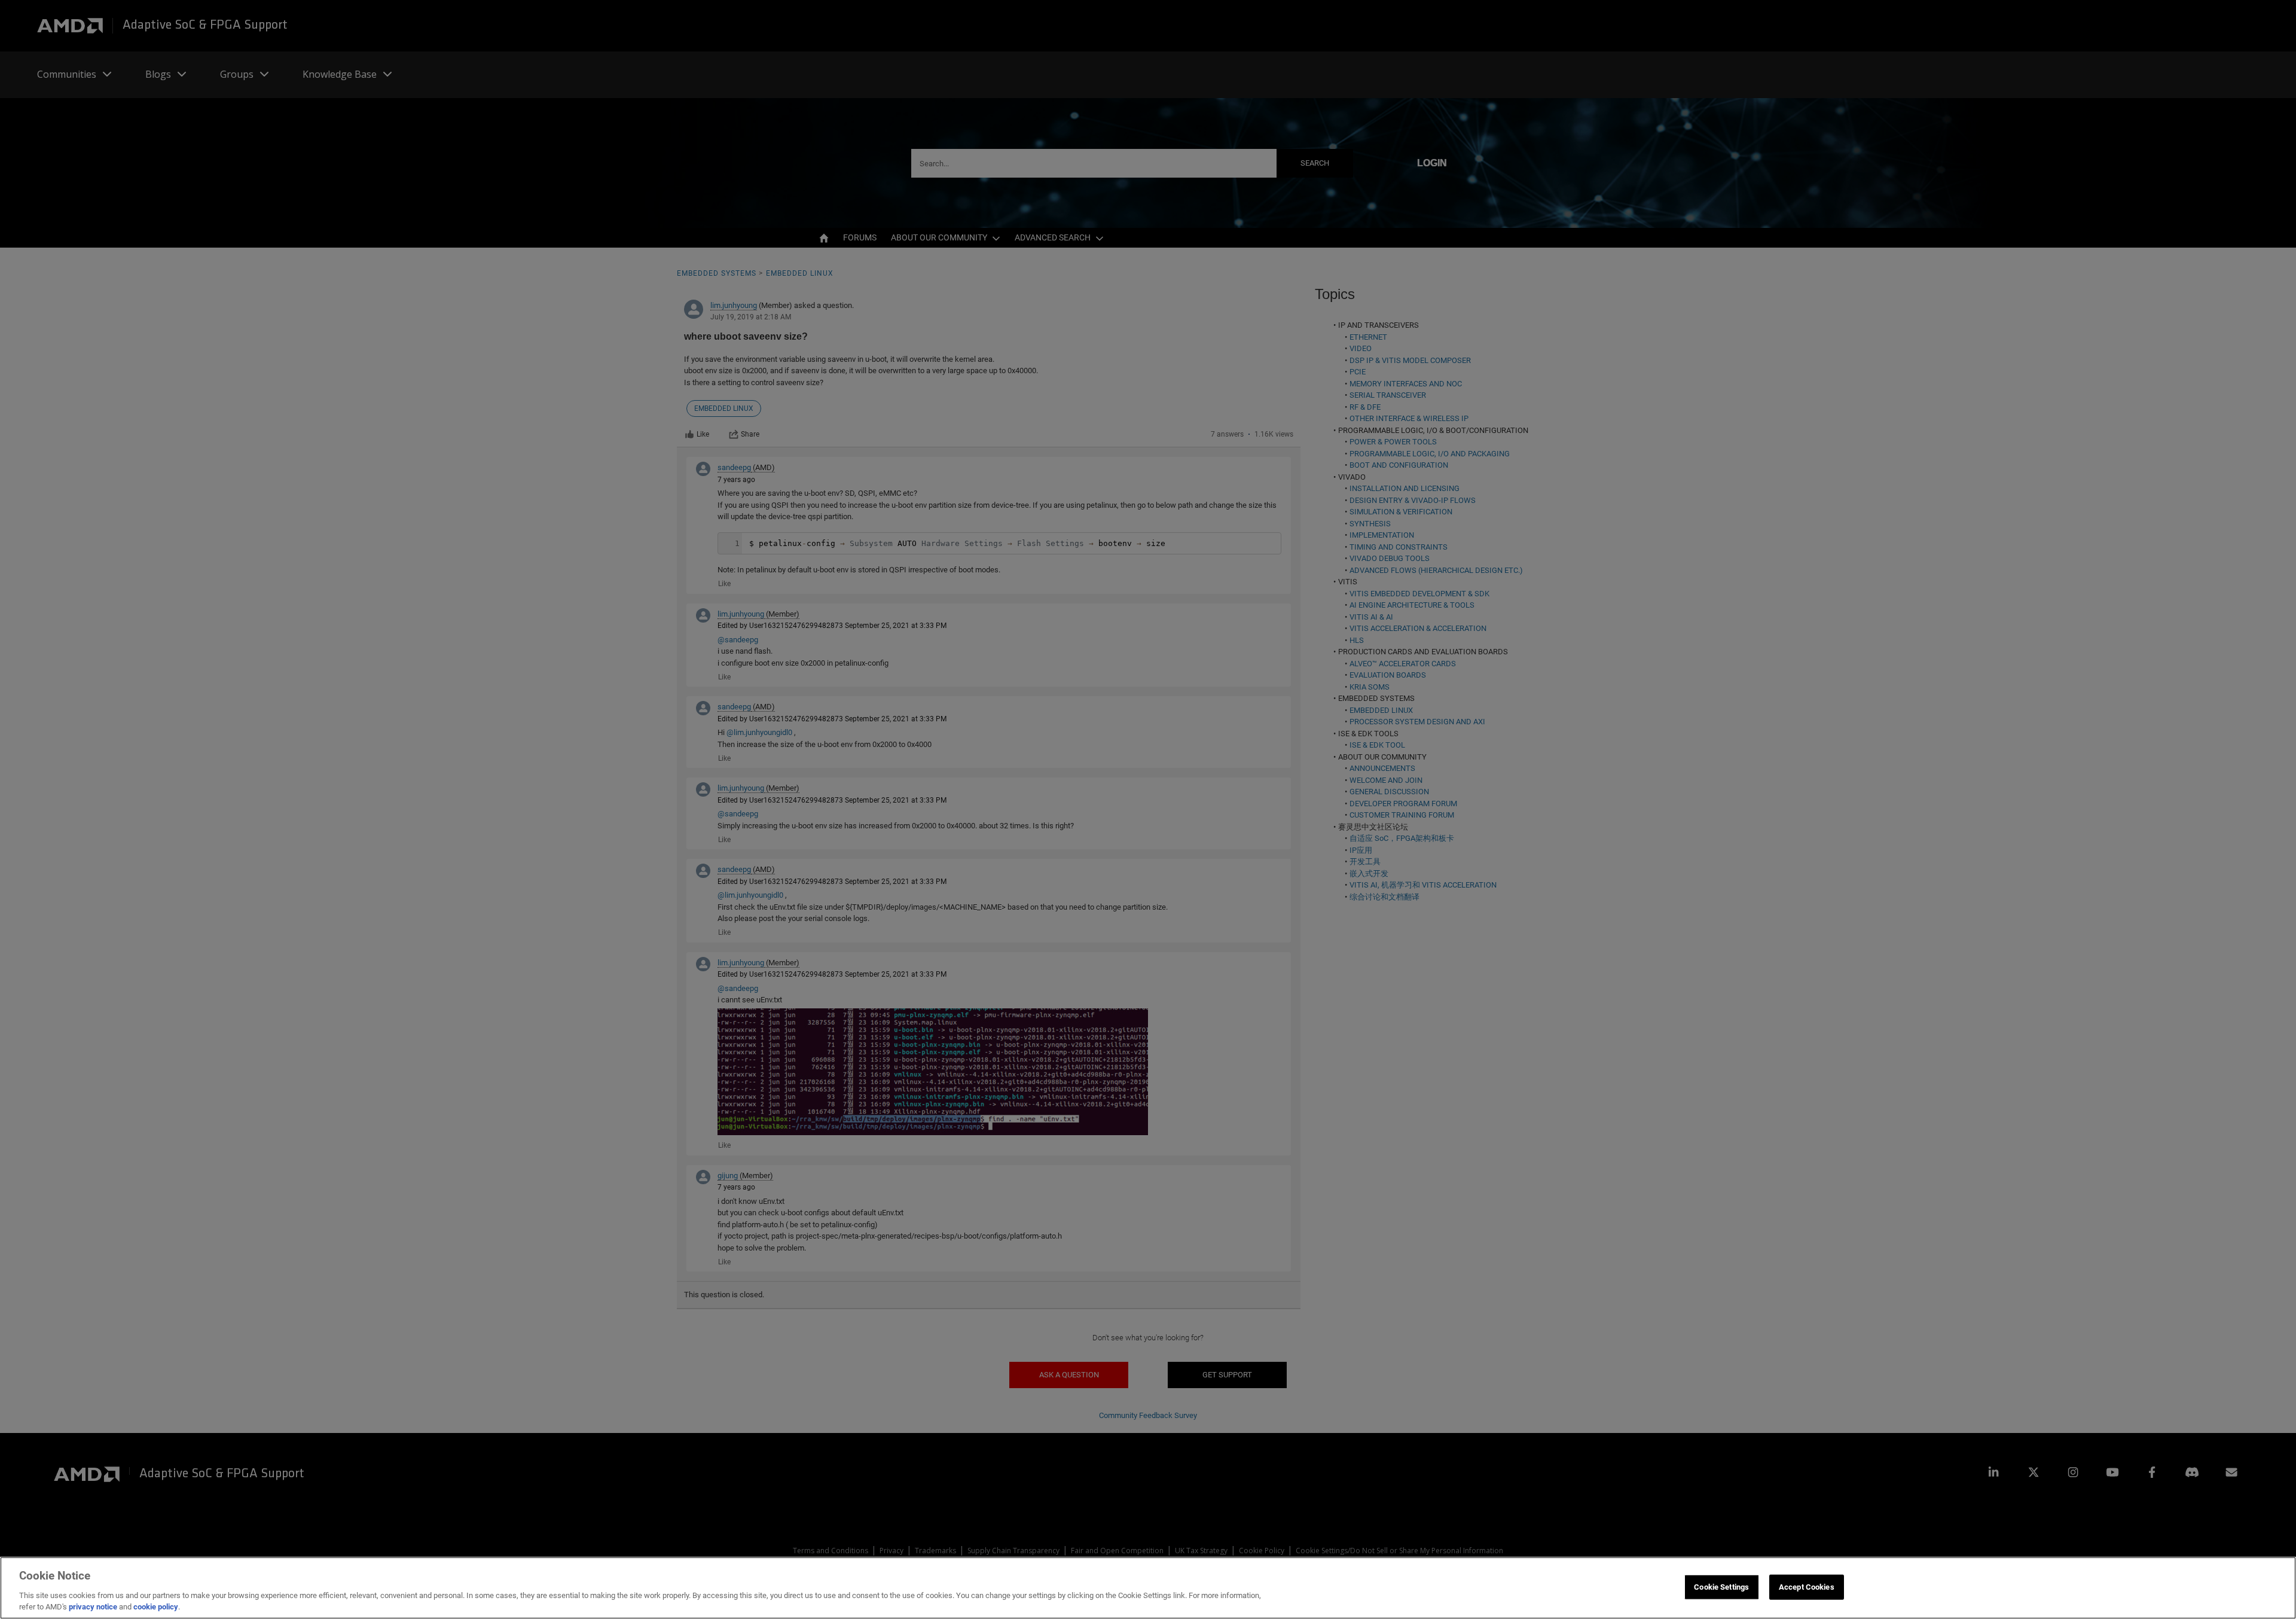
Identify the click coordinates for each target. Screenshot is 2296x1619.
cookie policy (156, 1607)
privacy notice (93, 1607)
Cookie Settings (1721, 1587)
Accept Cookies (1807, 1587)
